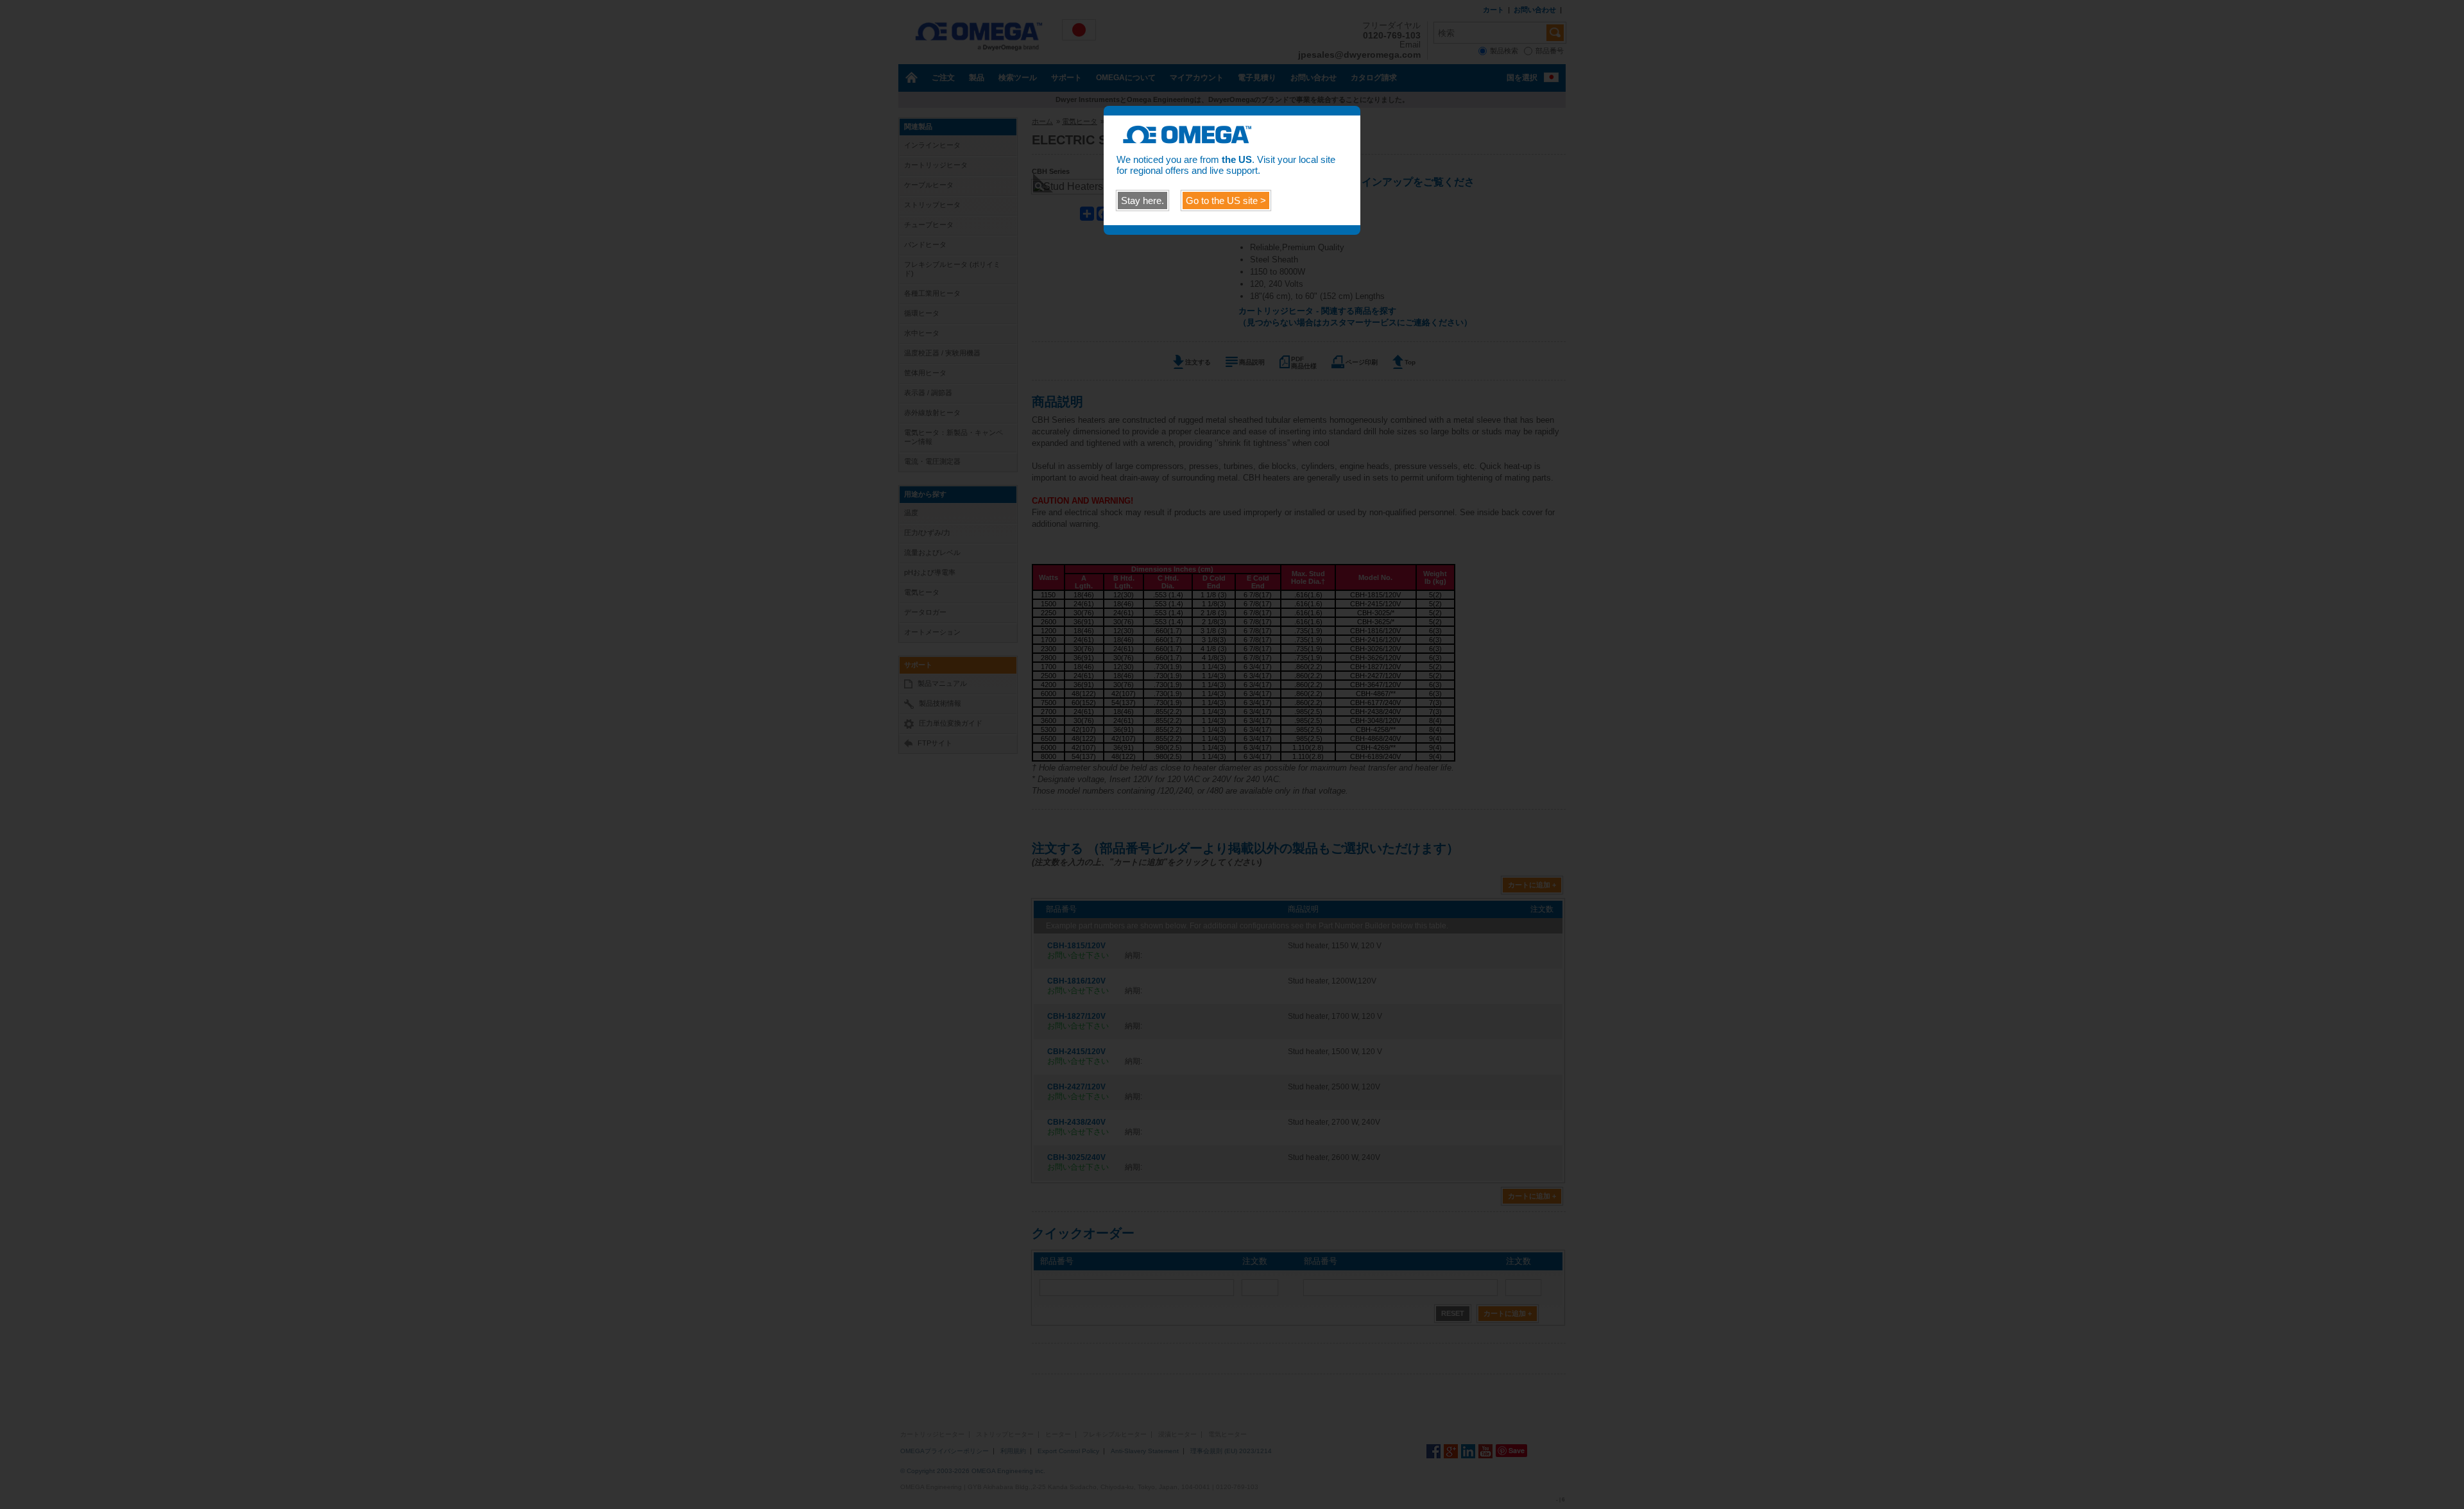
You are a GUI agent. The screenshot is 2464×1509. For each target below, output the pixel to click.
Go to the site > (1226, 200)
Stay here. (1142, 200)
